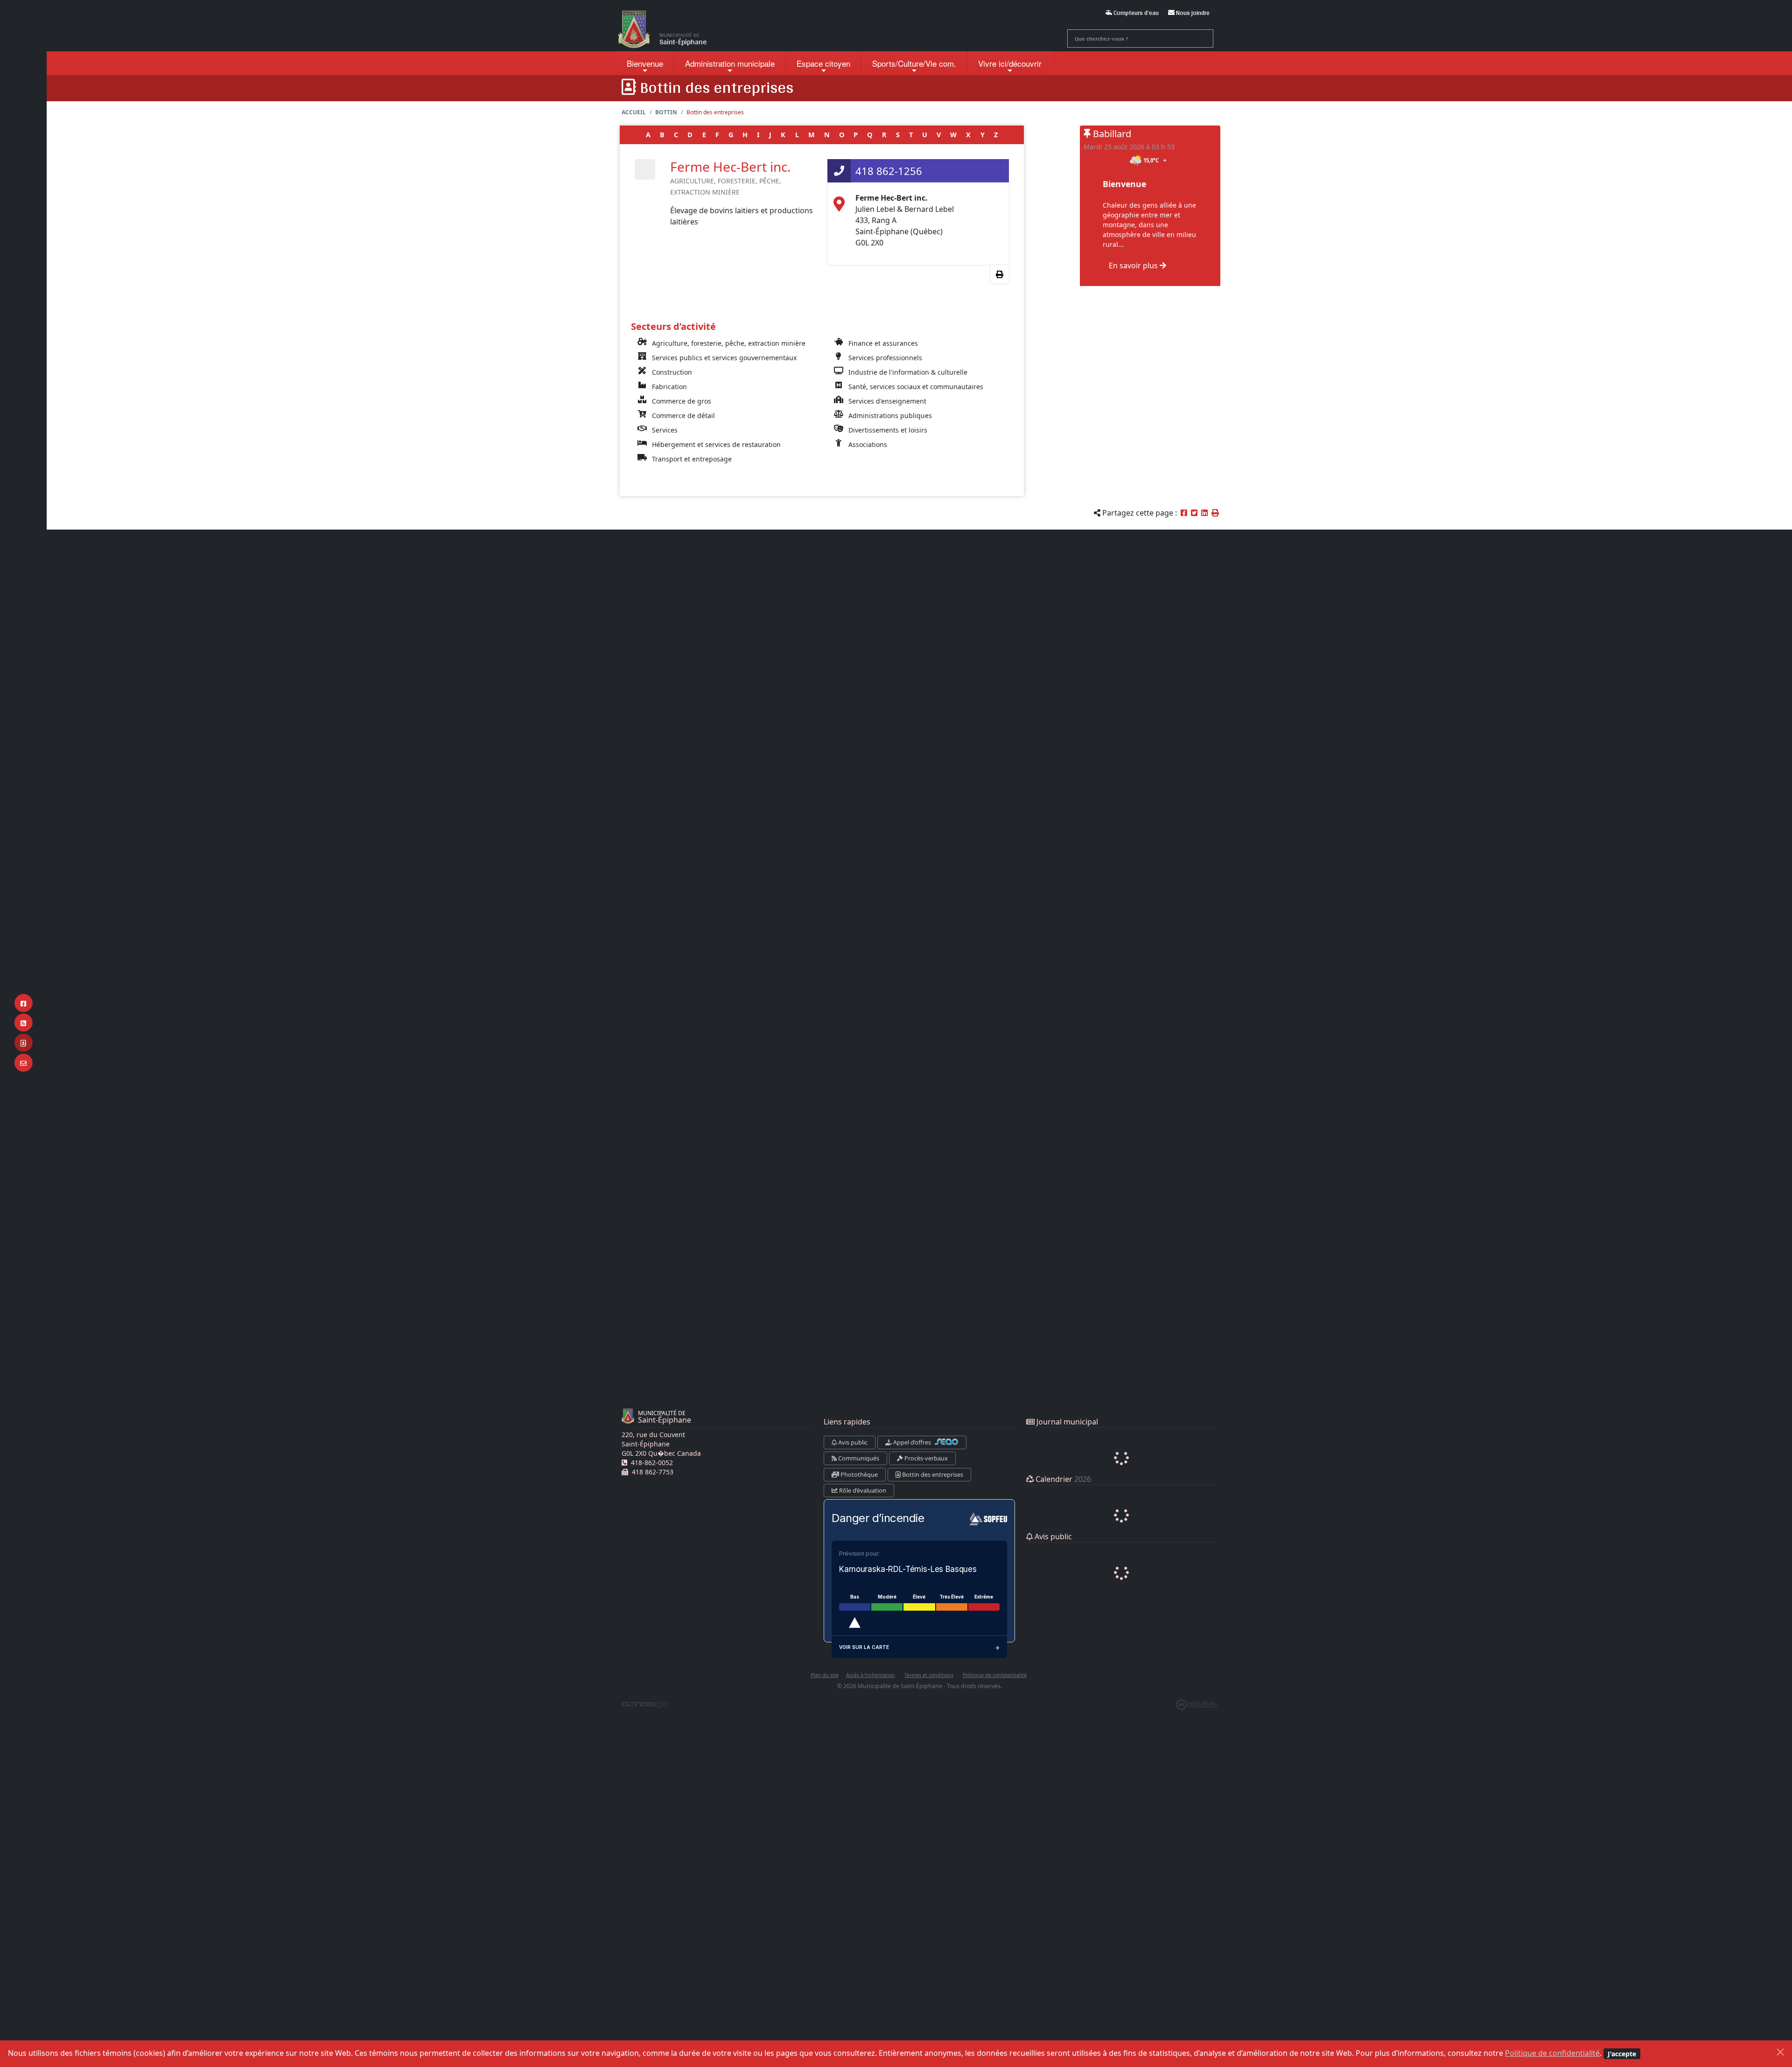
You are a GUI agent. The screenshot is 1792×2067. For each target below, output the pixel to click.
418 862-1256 (889, 171)
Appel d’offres (912, 1442)
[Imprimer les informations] (1000, 274)
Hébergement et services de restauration (716, 444)
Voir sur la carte (864, 1647)
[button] (1215, 513)
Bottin (666, 112)
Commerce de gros (682, 401)
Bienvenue (645, 63)
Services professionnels (885, 358)
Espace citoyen (823, 63)
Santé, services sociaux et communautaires (916, 387)
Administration (730, 63)
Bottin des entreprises (932, 1474)
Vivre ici (1010, 63)
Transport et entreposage (692, 459)
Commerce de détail (683, 415)
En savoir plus (1134, 265)
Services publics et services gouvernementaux (724, 358)
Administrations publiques (890, 415)
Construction (672, 372)
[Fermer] (1780, 2052)
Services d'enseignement (887, 401)
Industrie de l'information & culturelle (908, 372)
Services (665, 430)
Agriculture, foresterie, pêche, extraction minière (729, 343)
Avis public (852, 1442)
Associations (868, 444)
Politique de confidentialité (1552, 2053)
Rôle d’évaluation (862, 1490)
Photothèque (858, 1474)
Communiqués (858, 1458)
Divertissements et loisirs (888, 430)
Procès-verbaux (925, 1458)
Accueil (634, 112)
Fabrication (669, 387)
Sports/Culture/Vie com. (914, 63)
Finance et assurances (883, 343)
